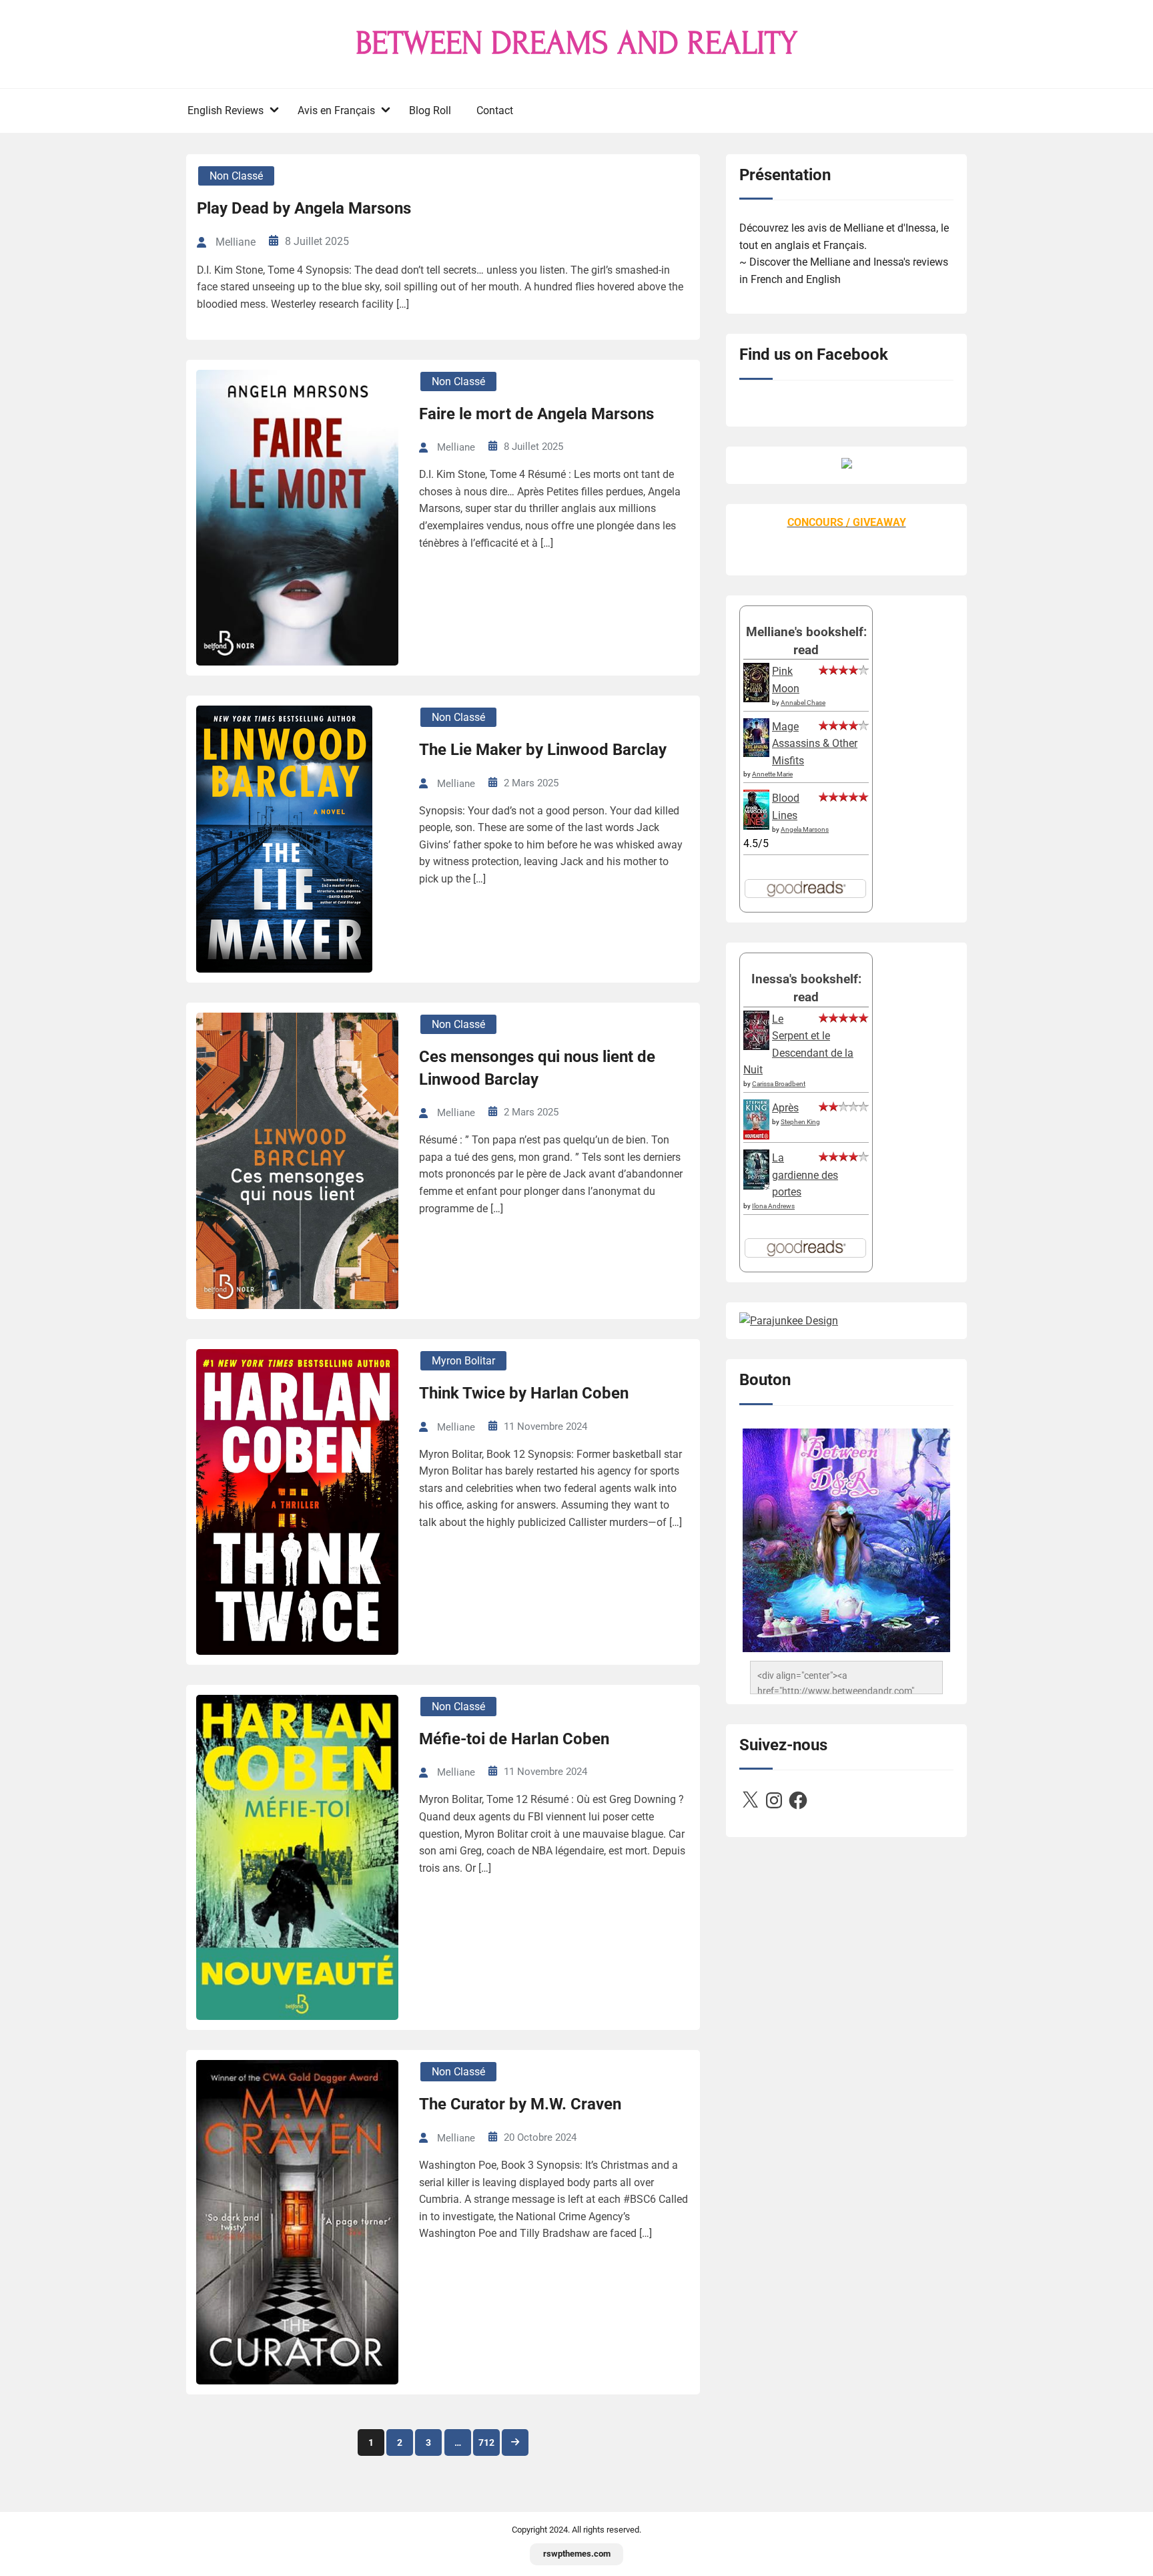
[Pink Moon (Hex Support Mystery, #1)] (756, 699)
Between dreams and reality (576, 43)
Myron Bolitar (463, 1361)
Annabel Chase (803, 703)
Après (785, 1108)
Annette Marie (772, 774)
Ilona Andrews (773, 1206)
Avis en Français (336, 110)
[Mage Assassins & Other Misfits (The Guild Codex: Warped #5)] (756, 753)
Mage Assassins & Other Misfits (815, 744)
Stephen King (800, 1122)
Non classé (236, 176)
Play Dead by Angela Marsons (304, 208)
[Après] (756, 1138)
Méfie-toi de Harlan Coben (514, 1739)
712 (486, 2442)
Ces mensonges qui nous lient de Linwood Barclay (537, 1068)
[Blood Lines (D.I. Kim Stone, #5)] (756, 826)
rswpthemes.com (577, 2554)
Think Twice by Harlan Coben (524, 1393)
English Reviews (226, 110)
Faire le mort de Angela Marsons (536, 414)
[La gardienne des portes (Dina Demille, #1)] (756, 1186)
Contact (495, 110)
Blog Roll (430, 110)
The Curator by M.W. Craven (520, 2104)
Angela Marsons (805, 829)
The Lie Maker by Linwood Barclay (543, 750)
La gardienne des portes (805, 1175)
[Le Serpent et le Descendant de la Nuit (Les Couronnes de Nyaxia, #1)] (756, 1046)
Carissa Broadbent (779, 1084)
